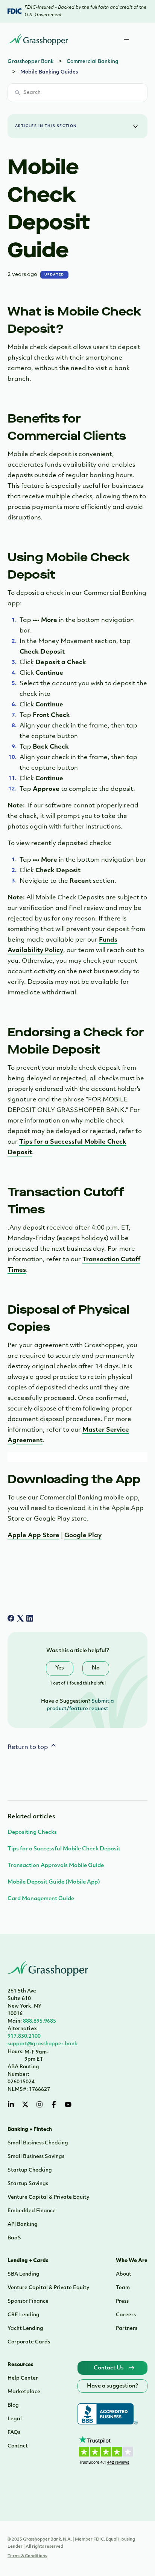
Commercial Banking (93, 62)
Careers (126, 2315)
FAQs (14, 2433)
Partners (127, 2329)
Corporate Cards (29, 2342)
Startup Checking (30, 2170)
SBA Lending (24, 2274)
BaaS (14, 2238)
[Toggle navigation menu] (134, 40)
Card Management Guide (41, 1899)
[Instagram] (40, 2104)
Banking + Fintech (30, 2130)
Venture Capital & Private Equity (48, 2197)
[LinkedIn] (30, 1618)
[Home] (38, 40)
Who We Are (132, 2261)
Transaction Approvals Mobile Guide (56, 1866)
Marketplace (24, 2392)
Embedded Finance (32, 2211)
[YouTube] (68, 2104)
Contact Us (109, 2368)
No (96, 1668)
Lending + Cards (28, 2261)
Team (123, 2288)
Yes (60, 1668)
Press (122, 2301)
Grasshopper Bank (31, 62)
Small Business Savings (36, 2157)
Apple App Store (33, 1536)
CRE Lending (24, 2315)
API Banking (23, 2225)
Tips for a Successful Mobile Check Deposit (64, 1849)
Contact (18, 2446)
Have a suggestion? (112, 2386)
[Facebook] (11, 1618)
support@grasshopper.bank (43, 2044)
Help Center (23, 2378)
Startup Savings (28, 2184)
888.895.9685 (32, 2021)
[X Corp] (20, 1618)
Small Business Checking (38, 2143)
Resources (21, 2365)
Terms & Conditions (27, 2556)
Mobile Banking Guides (49, 72)
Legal (15, 2419)
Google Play (83, 1536)
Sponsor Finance (28, 2301)
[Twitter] (25, 2104)
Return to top (29, 1747)
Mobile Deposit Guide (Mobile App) (54, 1882)
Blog (13, 2405)
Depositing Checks (32, 1832)
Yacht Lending (25, 2329)
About (124, 2274)
